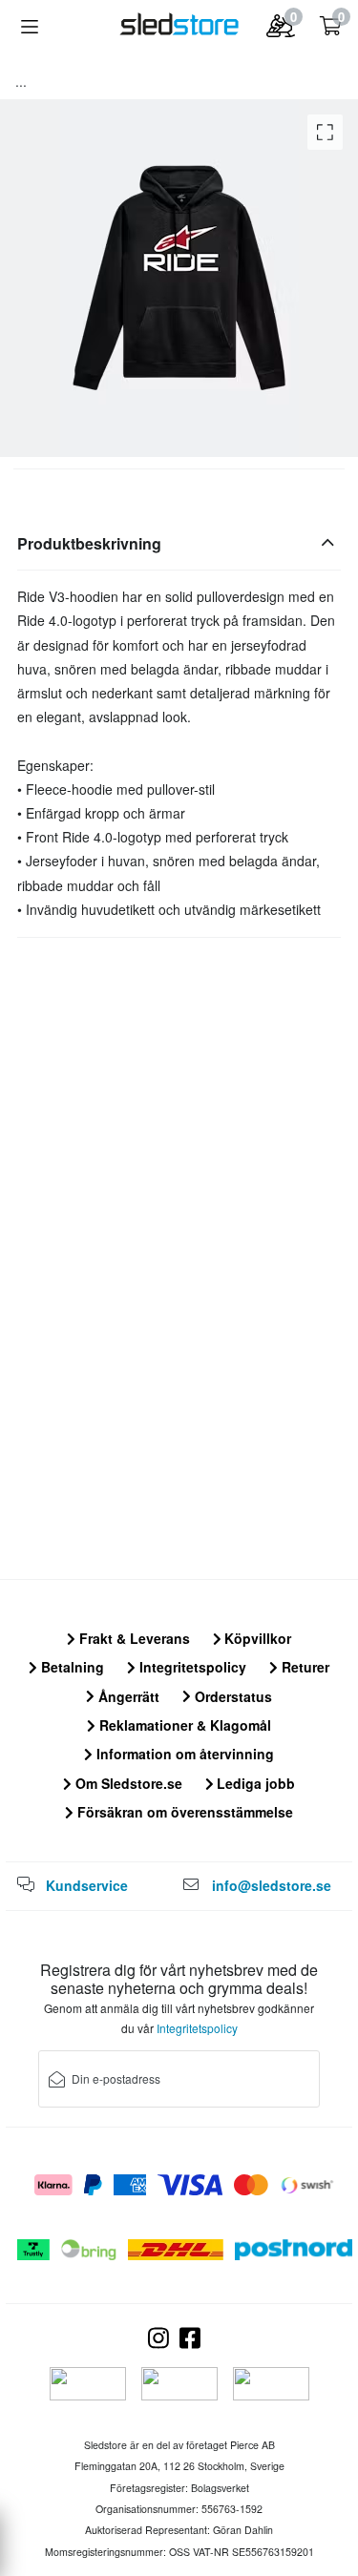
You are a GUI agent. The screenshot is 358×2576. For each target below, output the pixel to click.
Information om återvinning (183, 1754)
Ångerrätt (127, 1696)
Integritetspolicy (191, 1667)
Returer (304, 1667)
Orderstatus (232, 1696)
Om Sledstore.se (127, 1783)
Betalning (71, 1667)
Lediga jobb (254, 1783)
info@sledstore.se (272, 1885)
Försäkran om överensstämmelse (183, 1812)
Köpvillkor (256, 1638)
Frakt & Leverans (133, 1638)
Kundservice (87, 1885)
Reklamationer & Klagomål (183, 1725)
